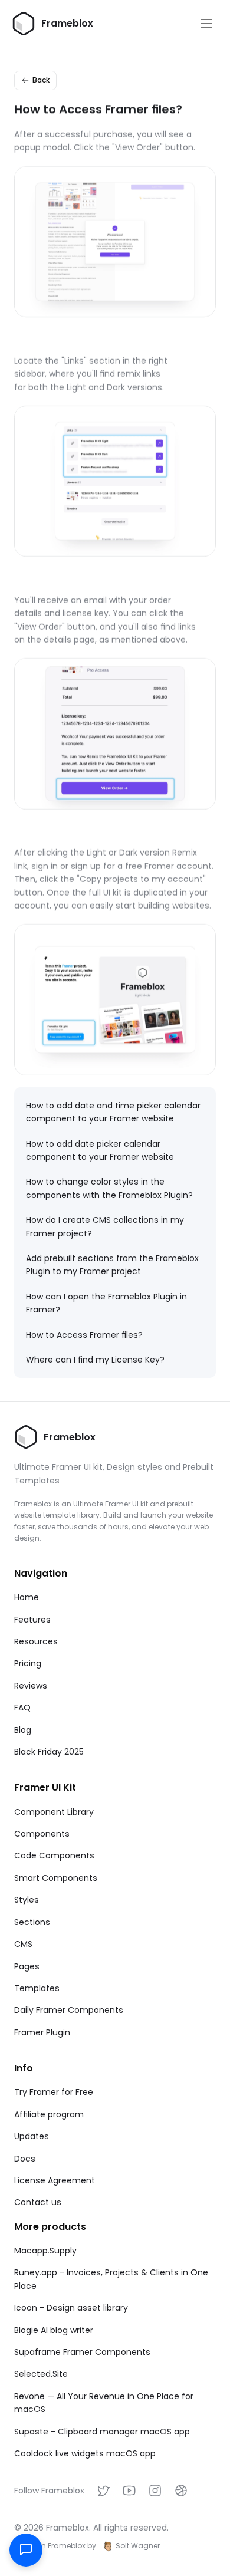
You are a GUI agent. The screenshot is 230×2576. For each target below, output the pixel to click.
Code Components (54, 1855)
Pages (27, 1966)
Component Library (54, 1812)
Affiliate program (49, 2114)
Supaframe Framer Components (82, 2352)
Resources (36, 1641)
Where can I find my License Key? (95, 1360)
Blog (23, 1730)
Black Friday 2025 (49, 1752)
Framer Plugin (42, 2032)
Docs (25, 2159)
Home (27, 1597)
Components (42, 1834)
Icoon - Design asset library (71, 2308)
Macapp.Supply (45, 2251)
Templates (37, 1988)
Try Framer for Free (54, 2092)
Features (32, 1620)
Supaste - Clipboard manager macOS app (102, 2432)
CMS (23, 1944)
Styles (27, 1900)
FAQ (22, 1708)
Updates (32, 2136)
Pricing (28, 1663)
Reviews (31, 1686)
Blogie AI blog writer (54, 2330)
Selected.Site (41, 2374)
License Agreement (55, 2180)
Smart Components (56, 1878)
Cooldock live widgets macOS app (85, 2453)
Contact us (38, 2202)
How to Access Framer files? (84, 1335)
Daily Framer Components (69, 2010)
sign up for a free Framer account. (142, 866)
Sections (32, 1922)
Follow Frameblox (49, 2491)
